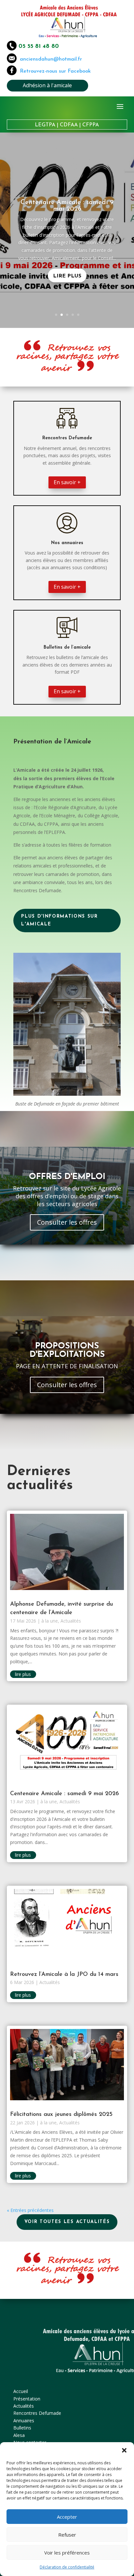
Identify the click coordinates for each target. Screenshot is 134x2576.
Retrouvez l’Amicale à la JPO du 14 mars (64, 1975)
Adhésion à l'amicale (47, 85)
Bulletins (22, 2428)
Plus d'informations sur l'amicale (60, 920)
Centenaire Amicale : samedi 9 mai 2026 (67, 206)
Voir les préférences (67, 2553)
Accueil (21, 2391)
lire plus (23, 1674)
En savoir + (67, 482)
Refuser (67, 2535)
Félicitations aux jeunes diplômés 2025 (61, 2115)
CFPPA (91, 125)
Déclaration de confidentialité (67, 2567)
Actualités (71, 1621)
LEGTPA (45, 125)
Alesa (19, 2435)
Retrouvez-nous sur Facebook (55, 71)
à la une (50, 1621)
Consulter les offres (67, 1222)
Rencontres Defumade (37, 2413)
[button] (124, 2450)
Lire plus (67, 276)
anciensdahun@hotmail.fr (49, 59)
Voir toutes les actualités (67, 2222)
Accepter (67, 2517)
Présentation (27, 2399)
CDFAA (69, 125)
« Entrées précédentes (30, 2210)
